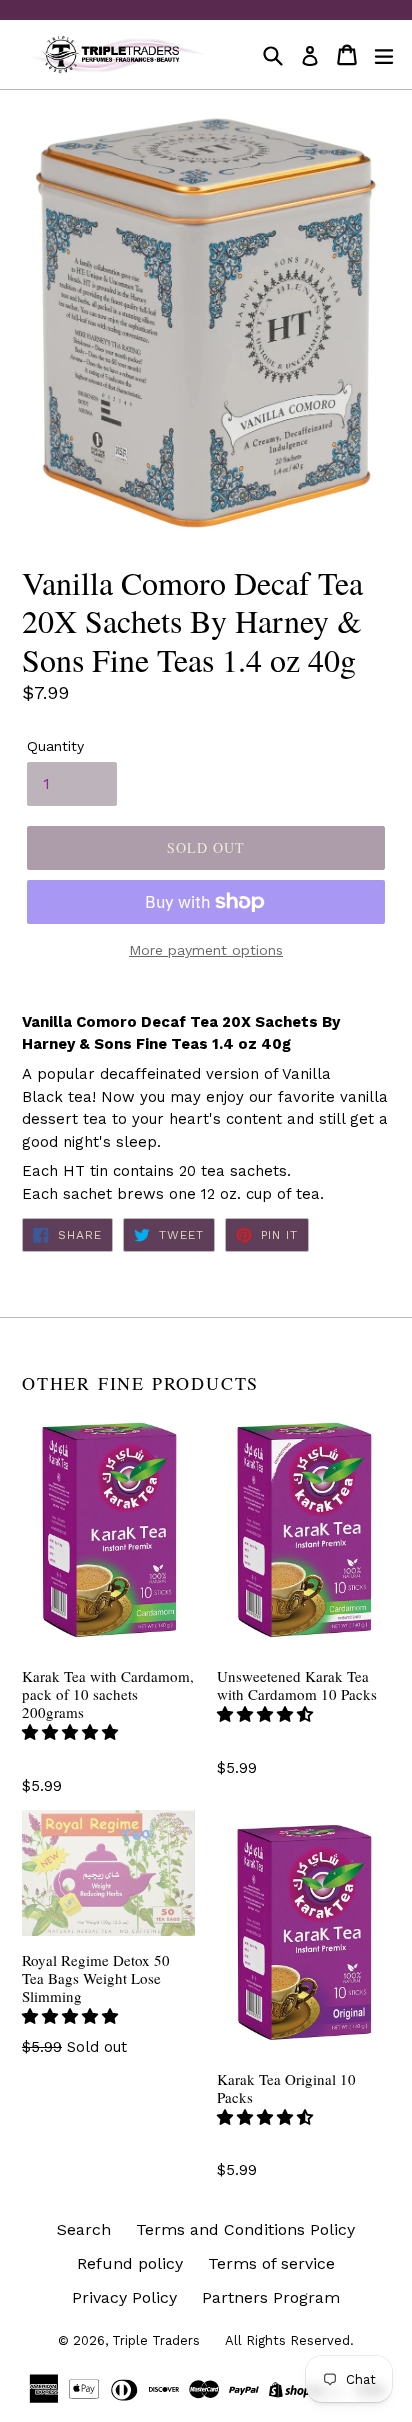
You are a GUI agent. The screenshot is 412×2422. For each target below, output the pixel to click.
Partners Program (271, 2297)
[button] (72, 1732)
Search (84, 2229)
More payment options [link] (206, 950)
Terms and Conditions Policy (245, 2229)
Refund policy (130, 2263)
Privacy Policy (124, 2297)
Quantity (55, 746)
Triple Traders (156, 2340)
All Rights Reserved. (289, 2340)
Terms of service (271, 2263)
